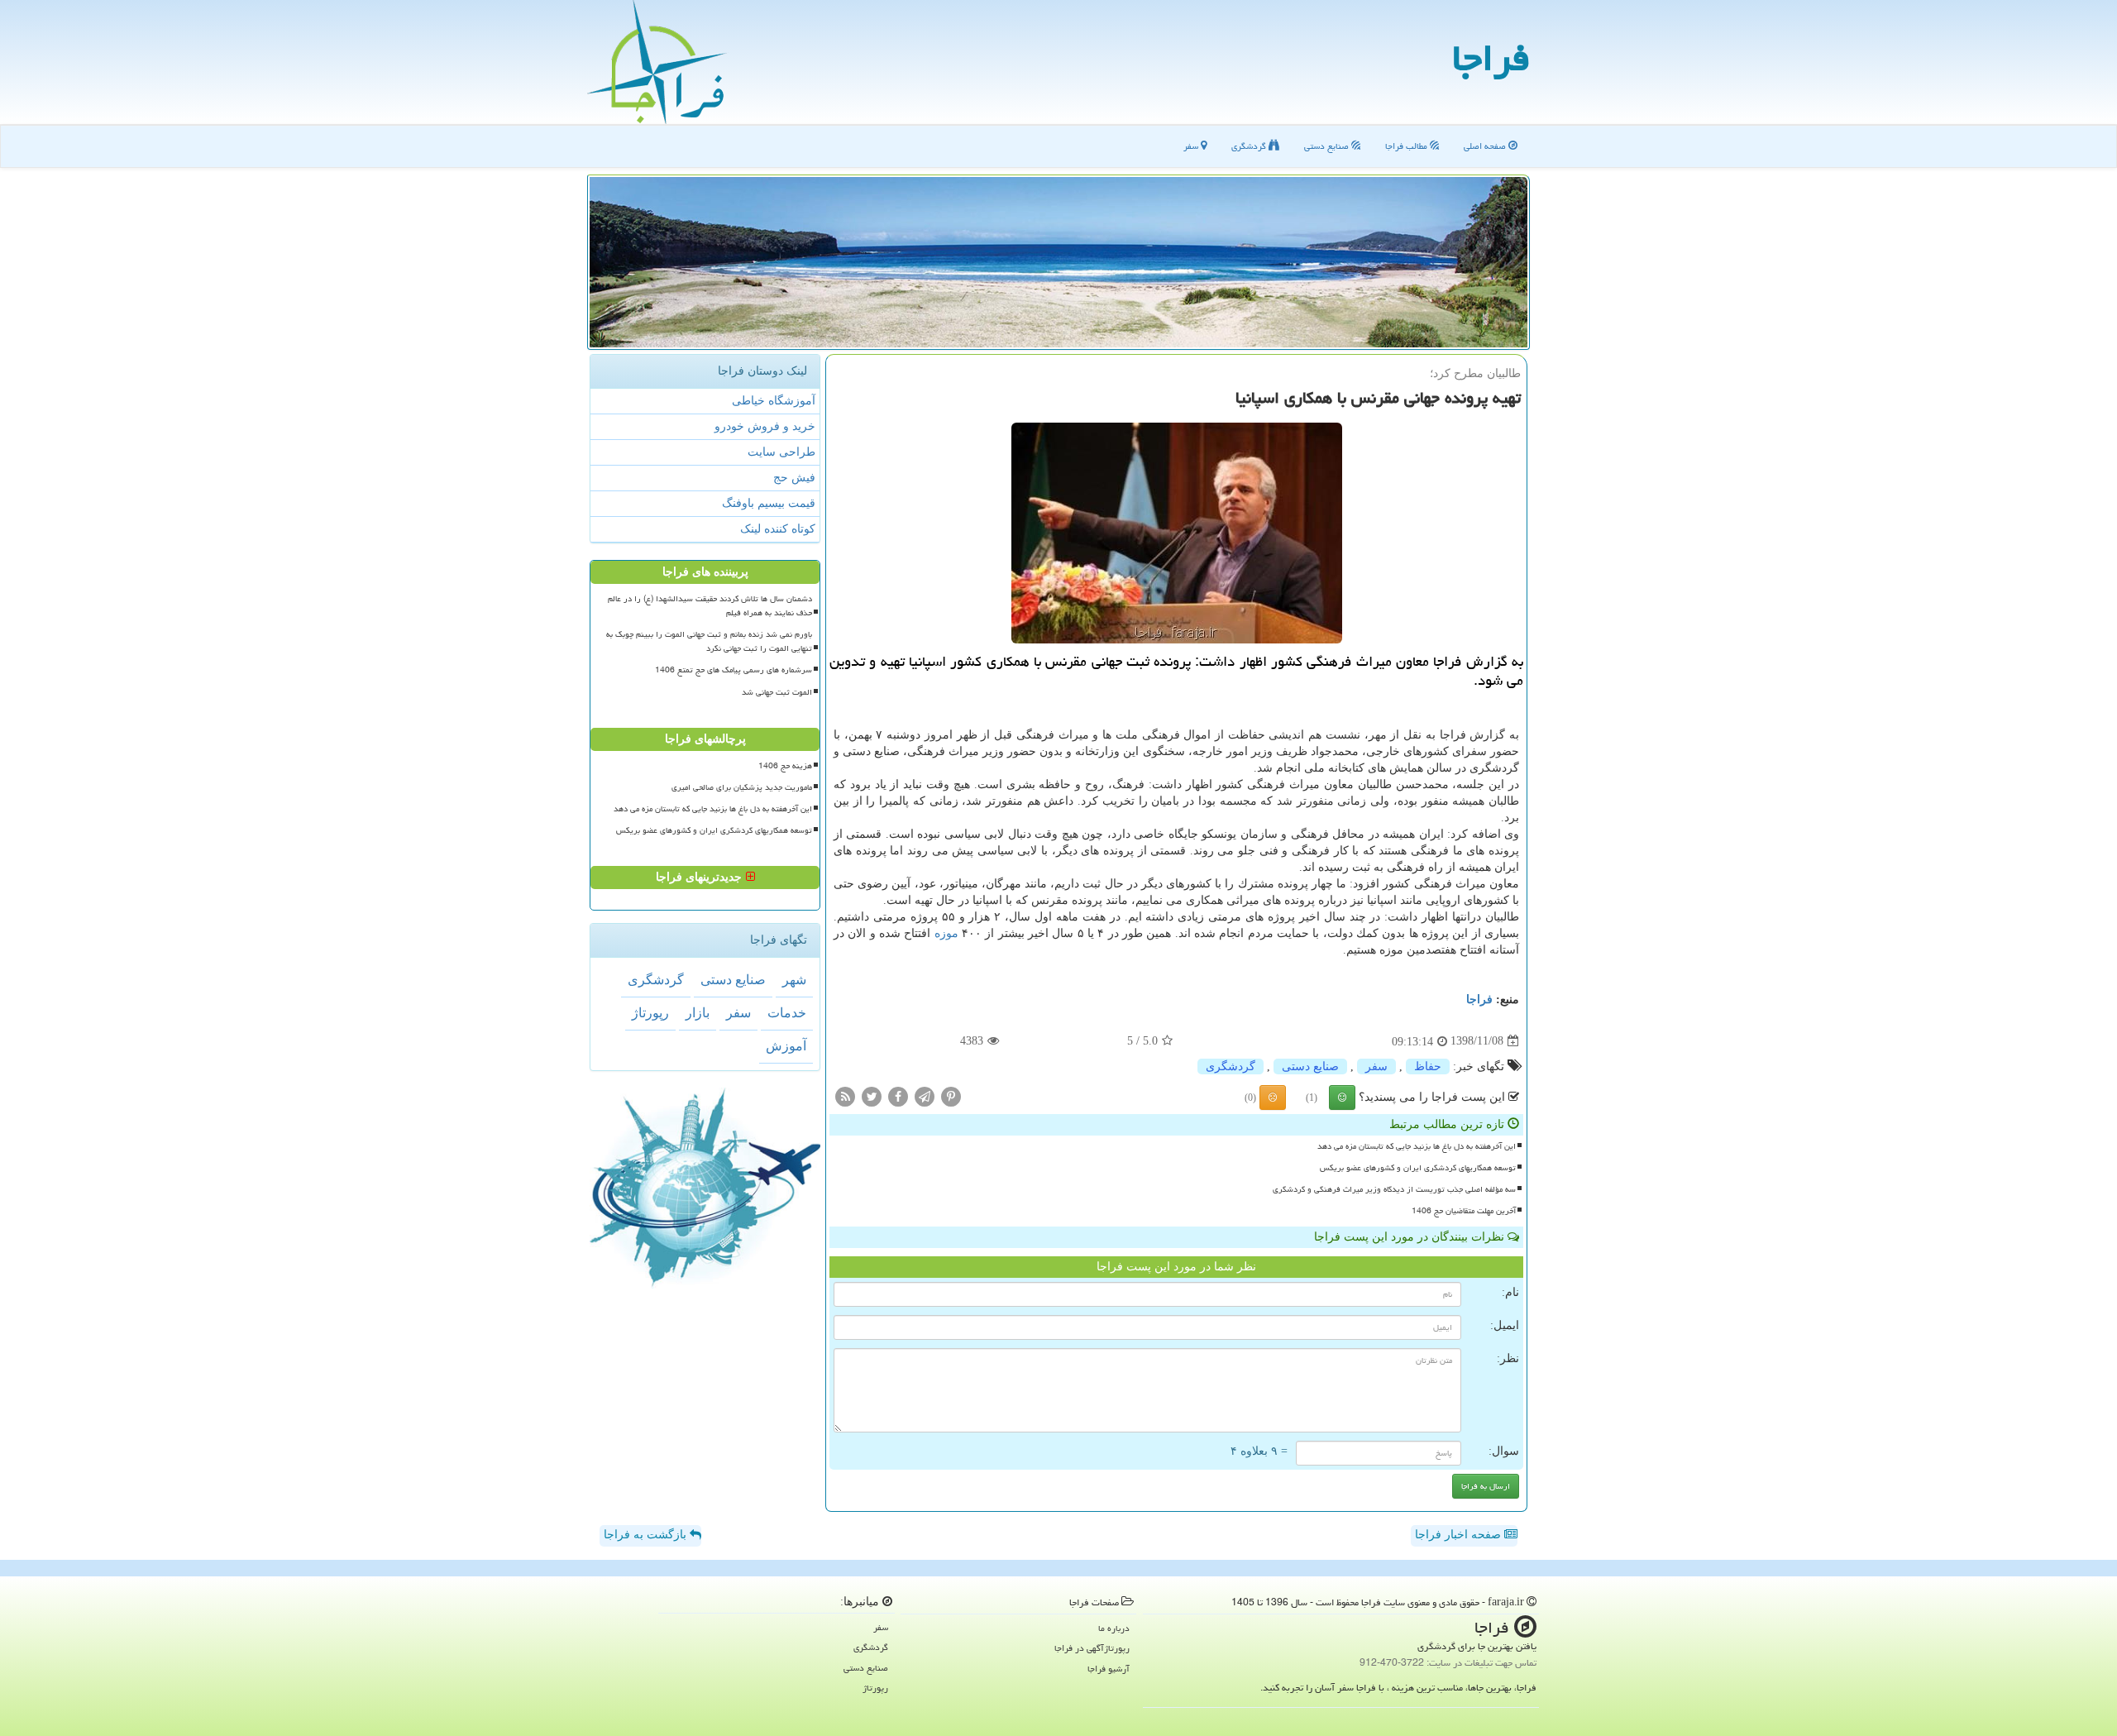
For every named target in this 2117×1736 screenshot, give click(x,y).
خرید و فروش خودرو (765, 426)
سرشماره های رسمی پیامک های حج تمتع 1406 (734, 670)
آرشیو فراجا (1109, 1669)
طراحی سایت (781, 452)
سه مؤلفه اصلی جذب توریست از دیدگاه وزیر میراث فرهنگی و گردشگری (1394, 1189)
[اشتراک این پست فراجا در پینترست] (951, 1095)
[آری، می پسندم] (1342, 1098)
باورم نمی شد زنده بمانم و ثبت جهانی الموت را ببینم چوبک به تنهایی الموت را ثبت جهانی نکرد (709, 641)
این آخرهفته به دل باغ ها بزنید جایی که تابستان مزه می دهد (1417, 1146)
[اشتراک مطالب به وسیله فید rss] (845, 1095)
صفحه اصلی (1486, 146)
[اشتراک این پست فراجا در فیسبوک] (898, 1095)
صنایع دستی (1328, 146)
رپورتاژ (650, 1013)
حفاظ (1428, 1066)
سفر (1192, 146)
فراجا (1491, 58)
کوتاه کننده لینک (778, 529)
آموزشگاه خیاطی (774, 401)
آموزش (786, 1046)
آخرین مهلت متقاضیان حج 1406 (1464, 1211)
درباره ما (1114, 1628)
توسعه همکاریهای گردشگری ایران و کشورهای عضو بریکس (1418, 1168)
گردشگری (1250, 146)
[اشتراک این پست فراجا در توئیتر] (872, 1095)
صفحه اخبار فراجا (1460, 1535)
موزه (946, 933)
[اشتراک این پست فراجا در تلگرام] (925, 1095)
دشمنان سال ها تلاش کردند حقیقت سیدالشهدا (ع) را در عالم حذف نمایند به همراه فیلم (710, 606)
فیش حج (794, 478)
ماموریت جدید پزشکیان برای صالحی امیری (742, 787)
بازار (698, 1013)
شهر (794, 980)
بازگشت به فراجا (647, 1535)
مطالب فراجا (1407, 146)
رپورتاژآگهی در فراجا (1092, 1648)
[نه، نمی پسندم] (1273, 1098)
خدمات (787, 1013)
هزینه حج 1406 (785, 766)
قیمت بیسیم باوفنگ (769, 503)
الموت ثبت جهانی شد (777, 692)
